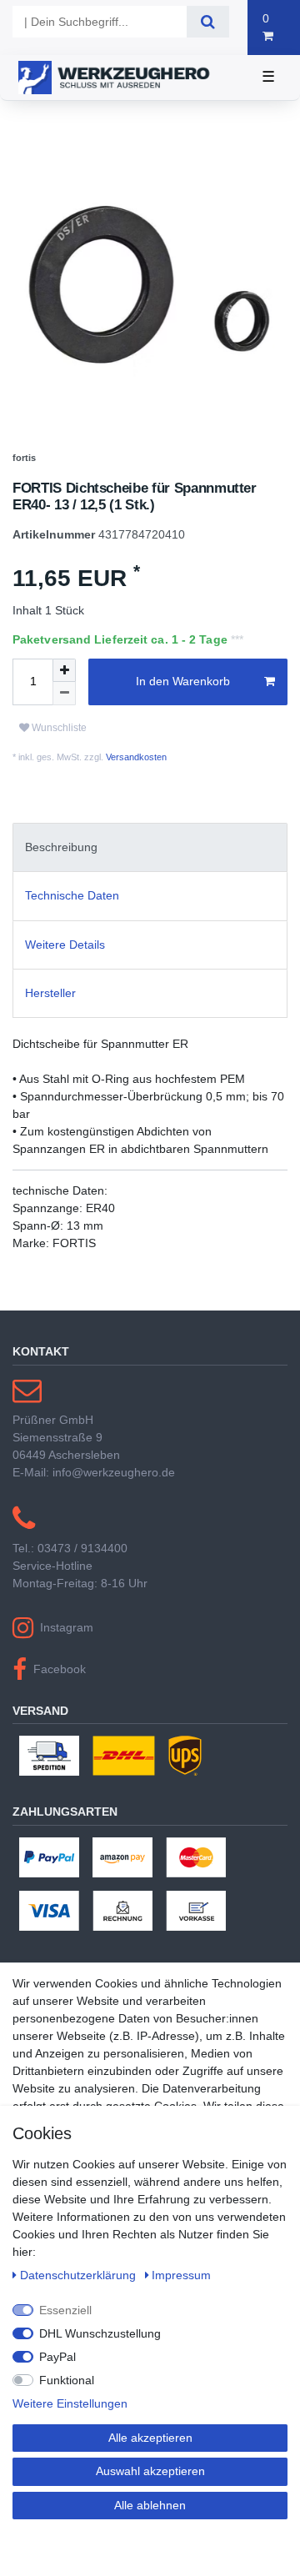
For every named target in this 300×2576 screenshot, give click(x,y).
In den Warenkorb (183, 719)
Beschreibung (61, 885)
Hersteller (50, 1031)
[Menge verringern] (64, 732)
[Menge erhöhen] (64, 709)
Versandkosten (135, 795)
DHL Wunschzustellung (100, 2333)
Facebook (60, 1707)
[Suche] (208, 22)
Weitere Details (65, 983)
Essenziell (65, 2310)
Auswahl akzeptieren (150, 2471)
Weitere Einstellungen (70, 2403)
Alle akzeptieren (150, 2438)
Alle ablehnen (150, 2505)
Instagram (67, 1666)
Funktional (67, 2380)
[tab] (150, 886)
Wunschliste (58, 766)
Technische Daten (72, 935)
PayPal (57, 2357)
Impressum (181, 2275)
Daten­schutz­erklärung (80, 2275)
